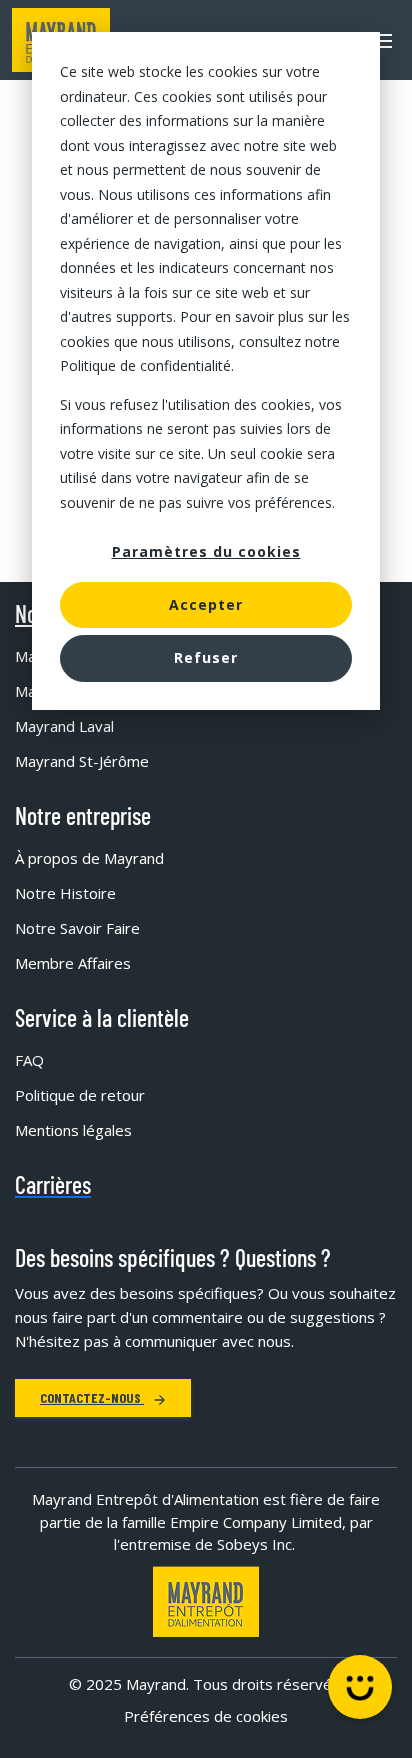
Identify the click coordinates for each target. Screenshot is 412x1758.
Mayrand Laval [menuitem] (64, 726)
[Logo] (206, 1601)
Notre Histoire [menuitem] (65, 893)
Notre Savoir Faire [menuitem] (77, 928)
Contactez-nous (92, 1397)
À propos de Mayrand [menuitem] (89, 858)
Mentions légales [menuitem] (73, 1130)
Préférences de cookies (206, 1716)
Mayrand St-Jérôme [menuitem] (82, 761)
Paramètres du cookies (206, 551)
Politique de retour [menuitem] (80, 1095)
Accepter (206, 604)
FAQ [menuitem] (29, 1060)
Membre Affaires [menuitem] (73, 963)
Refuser (206, 657)
